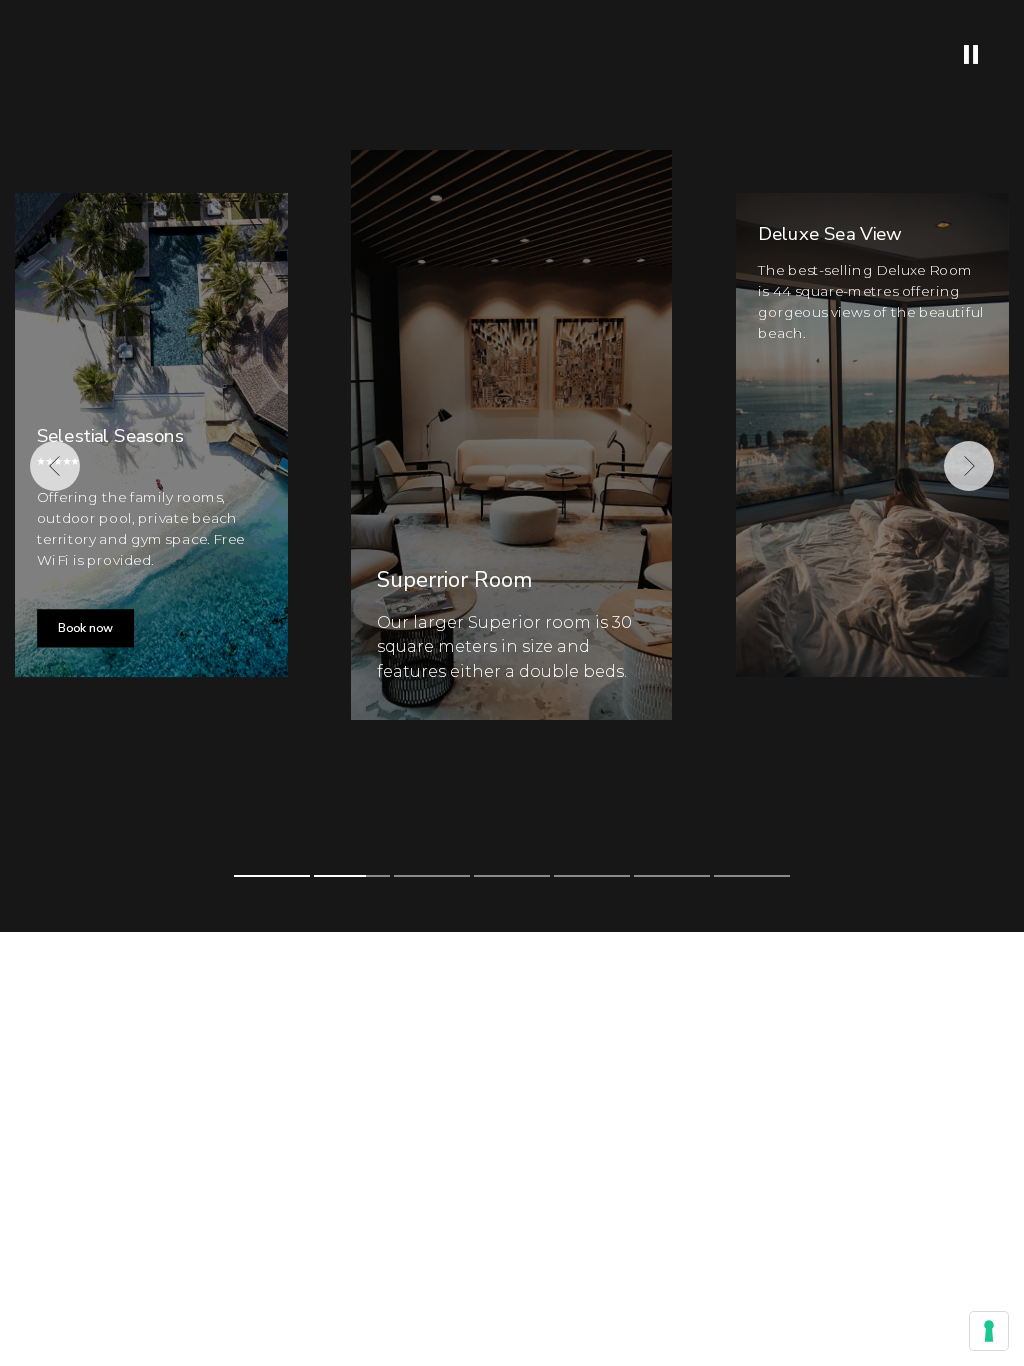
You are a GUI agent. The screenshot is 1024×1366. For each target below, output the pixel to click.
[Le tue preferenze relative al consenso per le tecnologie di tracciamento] (989, 1331)
